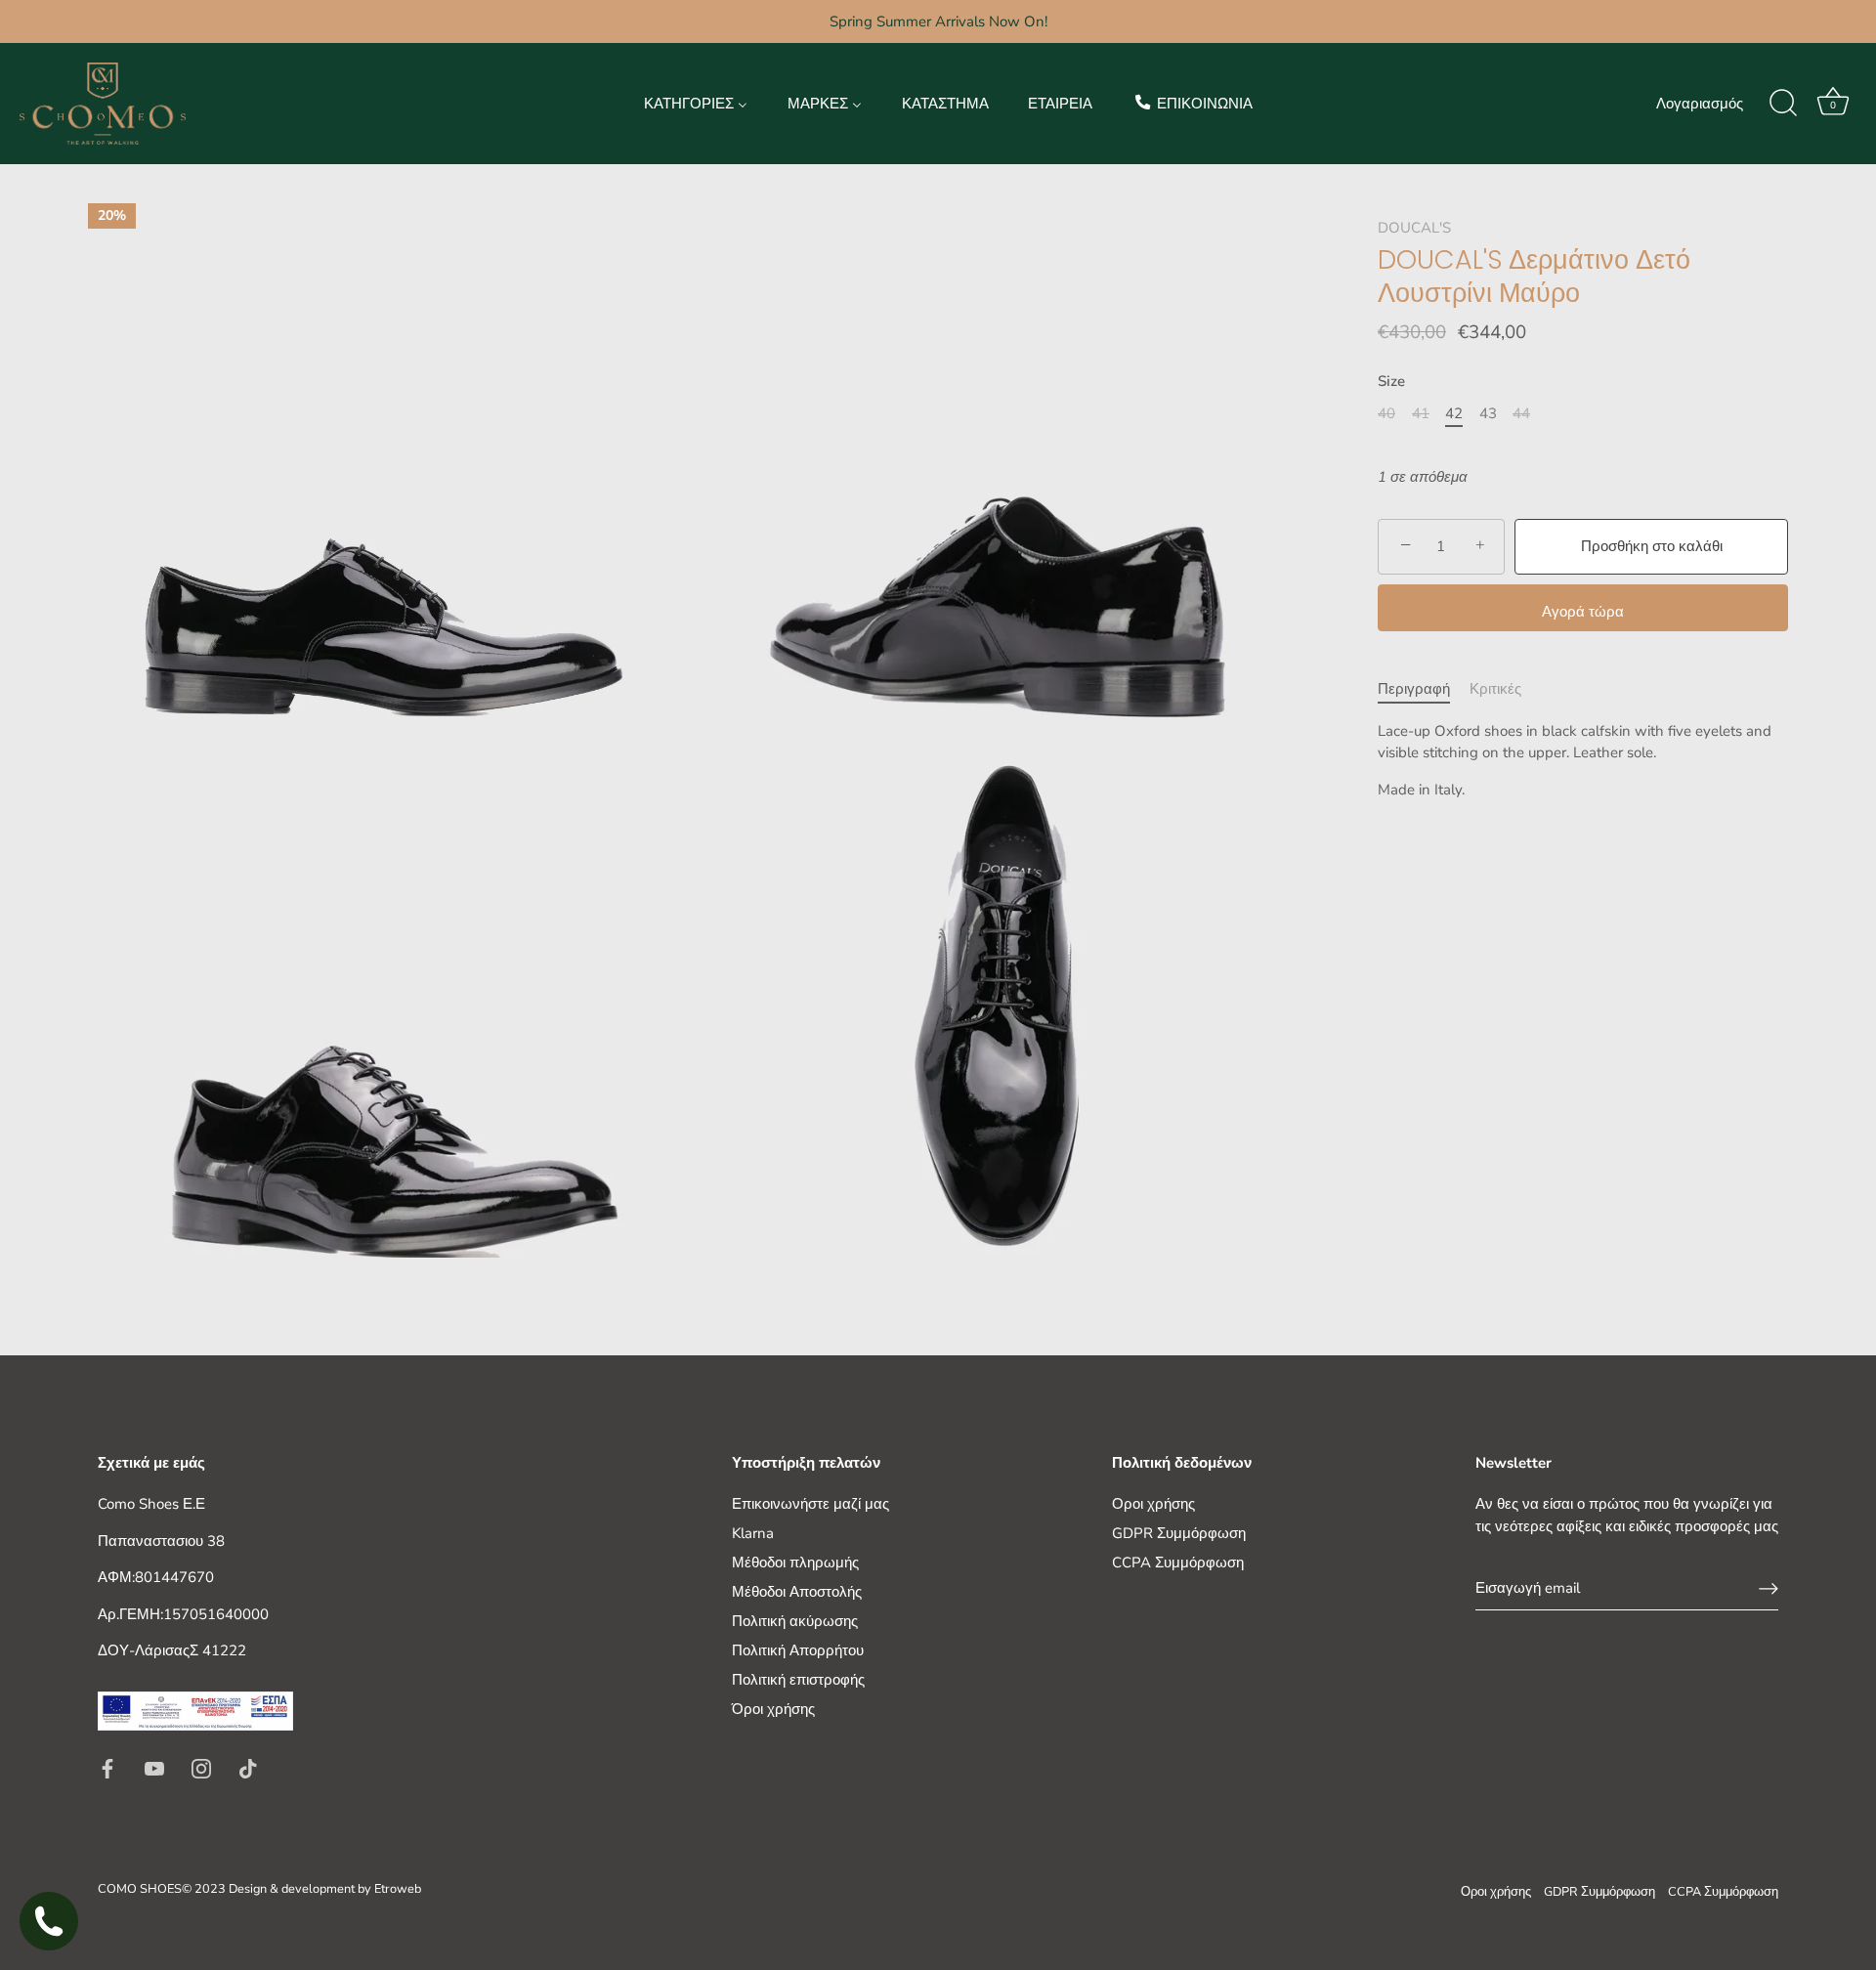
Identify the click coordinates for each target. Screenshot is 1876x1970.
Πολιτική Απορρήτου (798, 1650)
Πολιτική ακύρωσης (795, 1621)
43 (1488, 413)
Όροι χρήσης (773, 1709)
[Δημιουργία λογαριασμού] (1769, 1589)
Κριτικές (1495, 689)
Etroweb (398, 1889)
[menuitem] (696, 103)
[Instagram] (201, 1767)
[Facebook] (107, 1767)
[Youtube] (154, 1767)
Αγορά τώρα (1583, 612)
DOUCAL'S (1414, 228)
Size (1391, 381)
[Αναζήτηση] (1783, 104)
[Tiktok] (248, 1767)
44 (1521, 413)
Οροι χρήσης (1153, 1504)
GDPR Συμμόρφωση (1179, 1533)
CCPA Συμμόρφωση (1178, 1563)
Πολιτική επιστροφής (798, 1680)
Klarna (753, 1533)
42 (1454, 413)
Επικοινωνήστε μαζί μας (810, 1504)
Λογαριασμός (1700, 104)
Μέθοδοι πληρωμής (795, 1563)
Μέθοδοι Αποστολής (797, 1592)
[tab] (1424, 689)
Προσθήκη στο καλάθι (1652, 546)
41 (1421, 413)
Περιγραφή (1414, 689)
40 (1386, 413)
